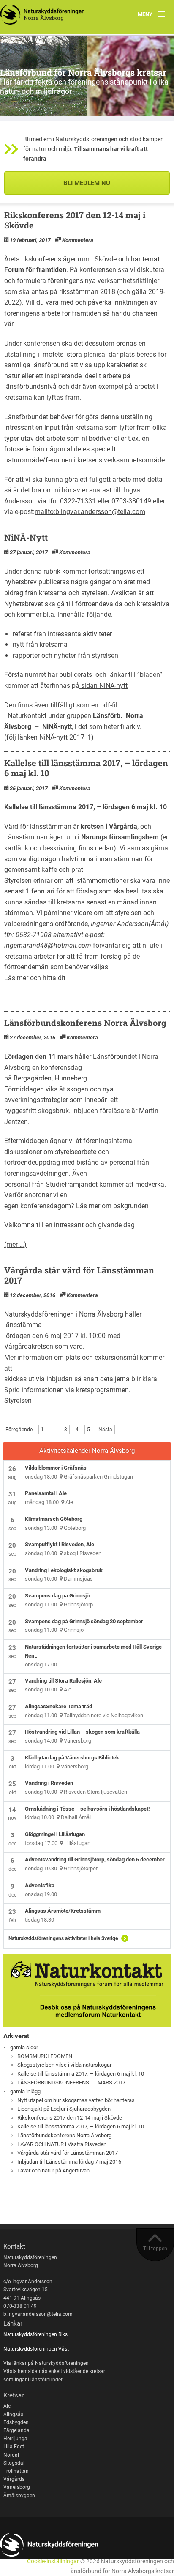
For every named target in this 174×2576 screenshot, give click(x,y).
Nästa (105, 1430)
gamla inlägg (25, 2091)
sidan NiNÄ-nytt (103, 686)
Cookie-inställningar (53, 2561)
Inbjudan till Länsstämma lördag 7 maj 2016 (69, 2162)
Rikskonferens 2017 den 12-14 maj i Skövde (75, 220)
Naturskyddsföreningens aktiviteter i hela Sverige (63, 1938)
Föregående (19, 1430)
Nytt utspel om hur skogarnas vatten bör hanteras (76, 2100)
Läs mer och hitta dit (35, 978)
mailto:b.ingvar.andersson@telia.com (90, 512)
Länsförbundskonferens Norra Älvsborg (85, 1023)
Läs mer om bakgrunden (112, 1206)
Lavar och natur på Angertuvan (53, 2170)
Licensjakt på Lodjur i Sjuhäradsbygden (64, 2109)
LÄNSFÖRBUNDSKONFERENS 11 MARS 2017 (71, 2083)
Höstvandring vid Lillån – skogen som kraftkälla (82, 1732)
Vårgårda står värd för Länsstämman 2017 (79, 1275)
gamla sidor (24, 2047)
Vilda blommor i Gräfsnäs (56, 1468)
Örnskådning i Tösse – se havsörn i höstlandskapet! (87, 1809)
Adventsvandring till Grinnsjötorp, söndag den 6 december (95, 1860)
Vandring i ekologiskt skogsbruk (64, 1570)
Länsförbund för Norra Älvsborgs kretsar (83, 72)
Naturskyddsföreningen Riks (36, 2334)
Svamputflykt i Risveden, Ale (60, 1544)
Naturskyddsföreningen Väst (36, 2349)
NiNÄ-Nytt (26, 537)
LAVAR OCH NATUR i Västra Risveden (62, 2144)
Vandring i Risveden (49, 1783)
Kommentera (78, 240)
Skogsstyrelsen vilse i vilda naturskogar (64, 2065)
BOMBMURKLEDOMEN (45, 2056)
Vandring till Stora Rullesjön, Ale (63, 1681)
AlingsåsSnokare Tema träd (58, 1706)
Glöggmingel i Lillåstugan (55, 1834)
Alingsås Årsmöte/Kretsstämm (63, 1911)
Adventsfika (40, 1885)
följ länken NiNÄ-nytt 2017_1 (49, 737)
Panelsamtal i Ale (46, 1493)
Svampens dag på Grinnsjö (57, 1596)
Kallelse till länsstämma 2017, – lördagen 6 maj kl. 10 (86, 768)
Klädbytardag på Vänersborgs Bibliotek (72, 1758)
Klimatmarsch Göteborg (54, 1519)
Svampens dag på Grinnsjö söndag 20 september (84, 1621)
